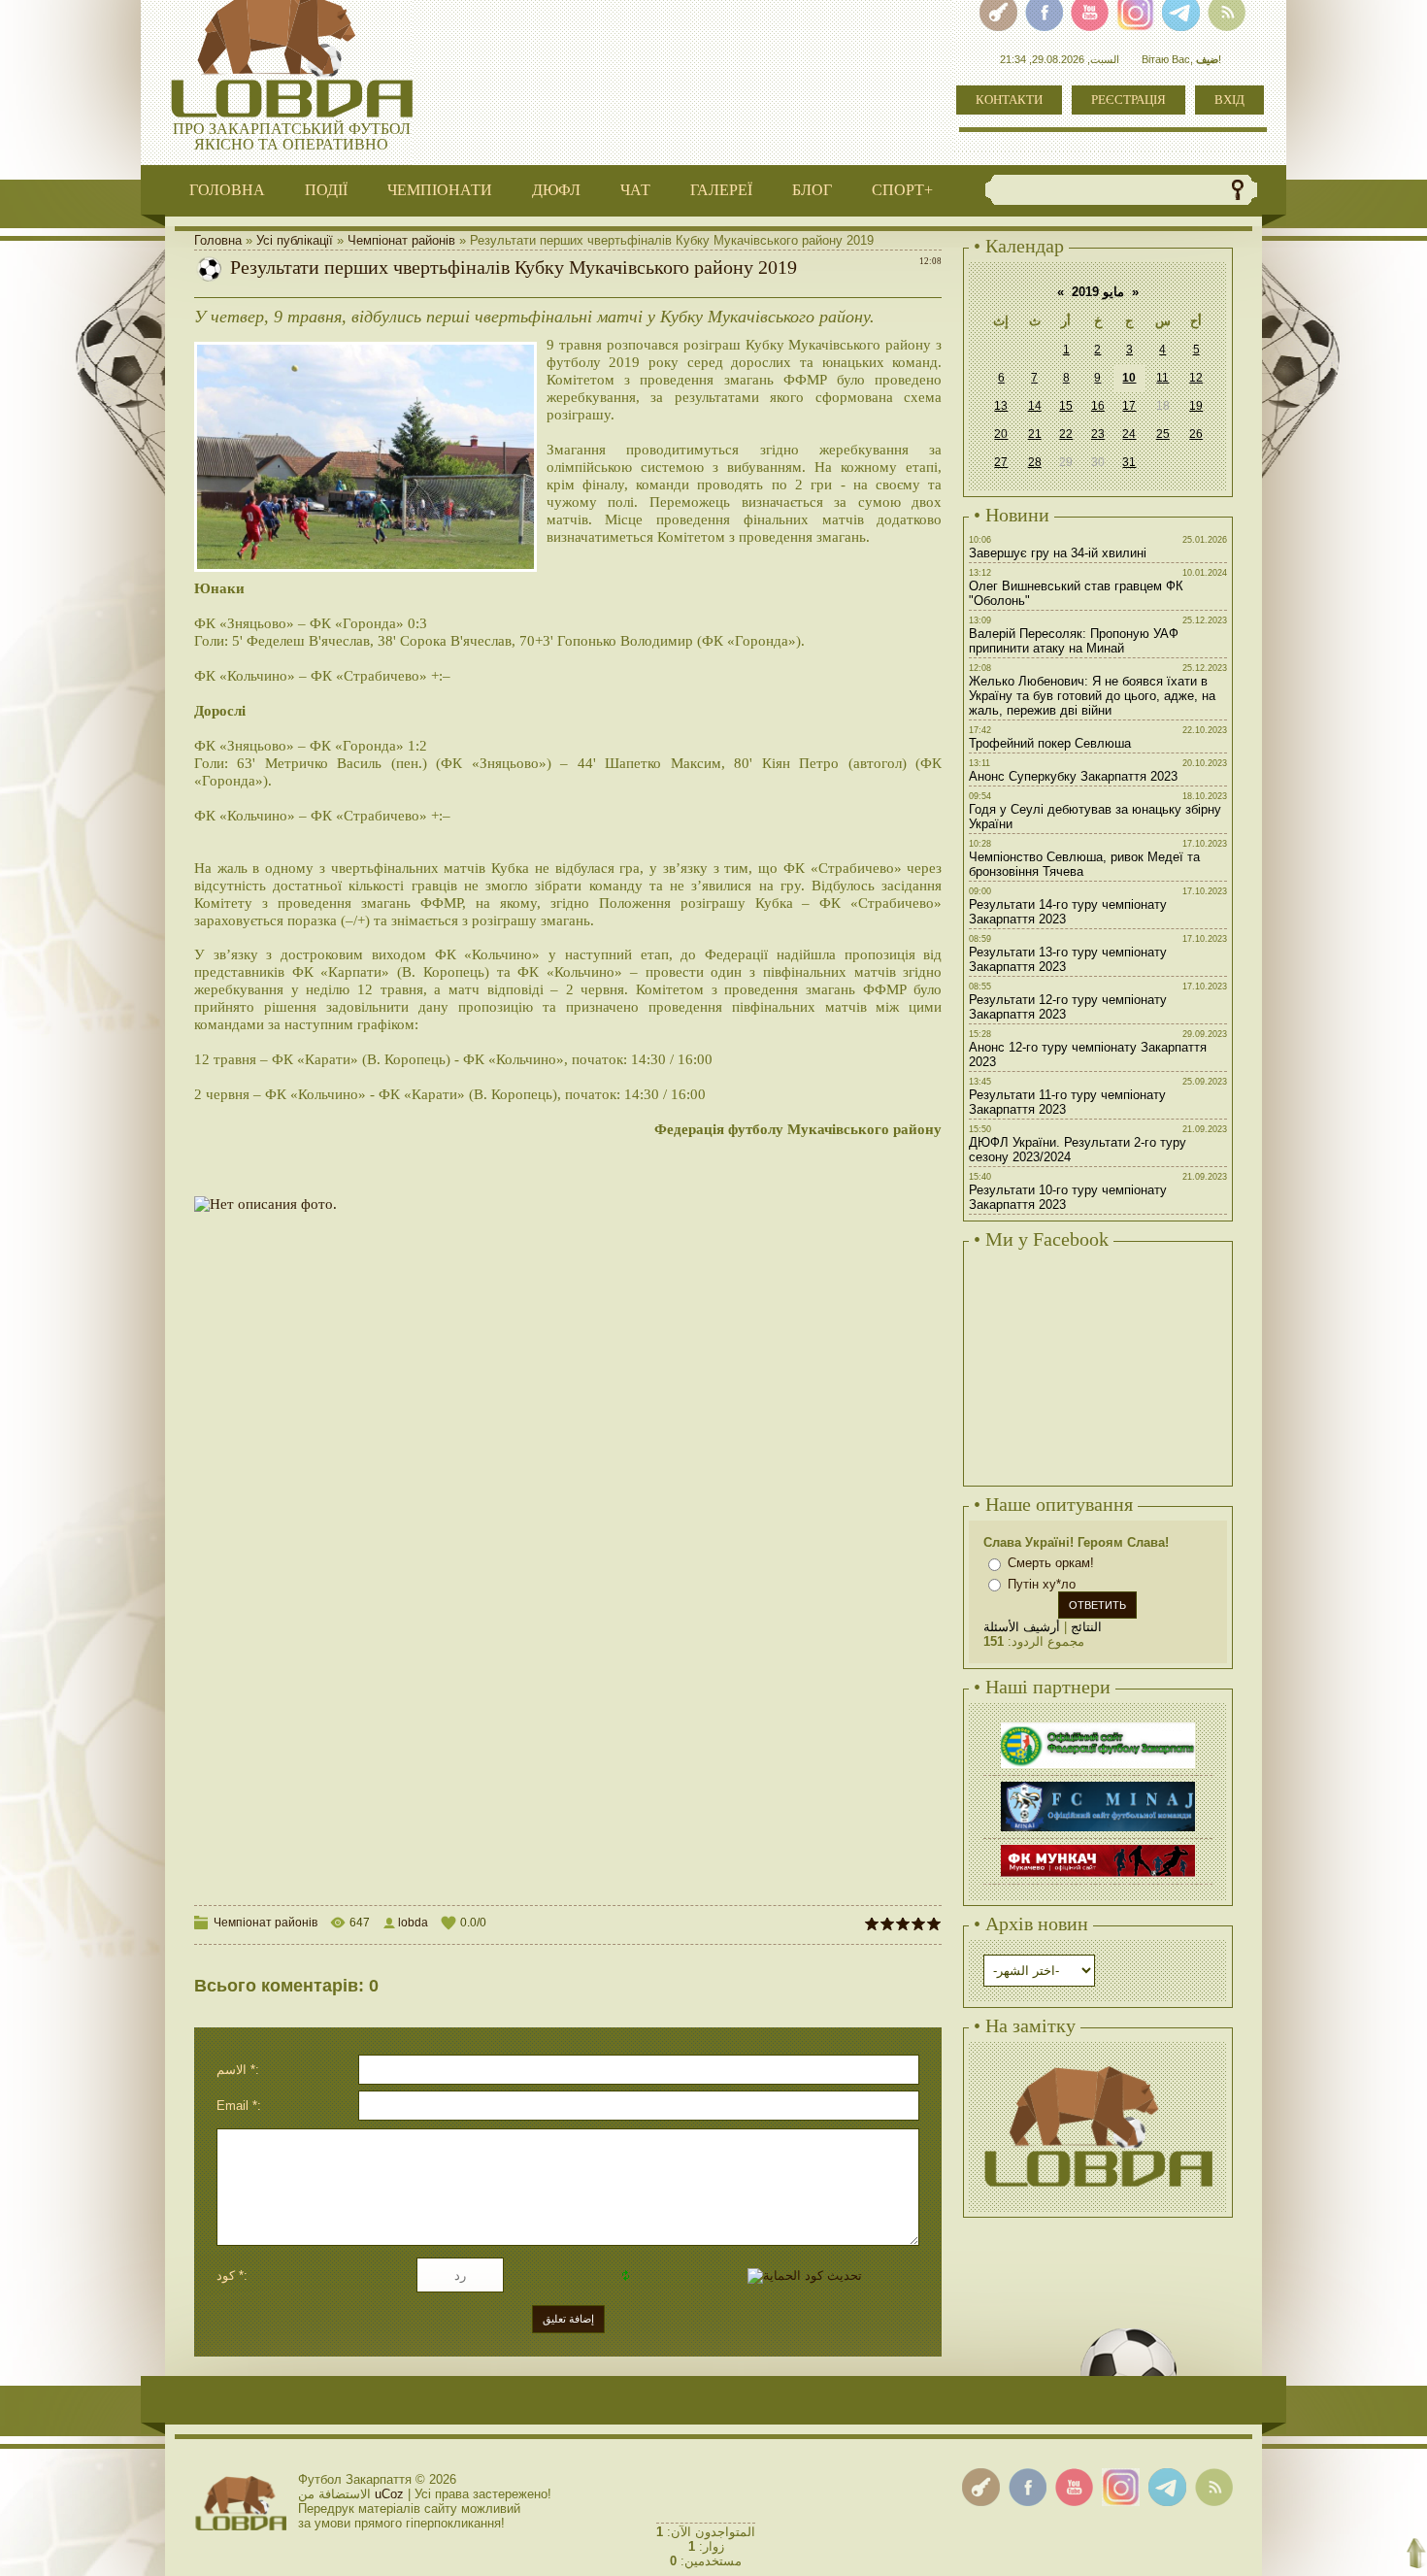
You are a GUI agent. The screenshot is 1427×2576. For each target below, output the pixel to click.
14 (1035, 406)
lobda (413, 1923)
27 (1001, 462)
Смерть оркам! (1051, 1563)
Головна (218, 240)
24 (1129, 434)
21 (1035, 434)
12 (1196, 378)
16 (1098, 406)
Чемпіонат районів (401, 240)
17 (1129, 406)
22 (1066, 434)
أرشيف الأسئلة (1022, 1627)
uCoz (389, 2494)
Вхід (1229, 100)
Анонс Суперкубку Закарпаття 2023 (1073, 776)
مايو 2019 (1098, 292)
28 (1035, 462)
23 (1098, 434)
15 (1066, 406)
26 (1196, 434)
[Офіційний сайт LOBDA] (1098, 2064)
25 (1163, 434)
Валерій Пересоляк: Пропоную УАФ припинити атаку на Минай (1074, 641)
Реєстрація (1128, 100)
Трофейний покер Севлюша (1050, 743)
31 (1129, 462)
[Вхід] (981, 2487)
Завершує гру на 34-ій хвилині (1058, 553)
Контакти (1009, 100)
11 (1162, 378)
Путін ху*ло (1042, 1584)
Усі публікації (295, 240)
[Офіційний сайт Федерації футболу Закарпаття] (1098, 1725)
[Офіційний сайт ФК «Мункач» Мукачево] (1098, 1847)
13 (1001, 406)
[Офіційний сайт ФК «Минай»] (1098, 1784)
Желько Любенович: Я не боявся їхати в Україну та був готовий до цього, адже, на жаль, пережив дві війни (1092, 696)
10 (1129, 378)
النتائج (1086, 1627)
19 (1196, 406)
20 (1001, 434)
